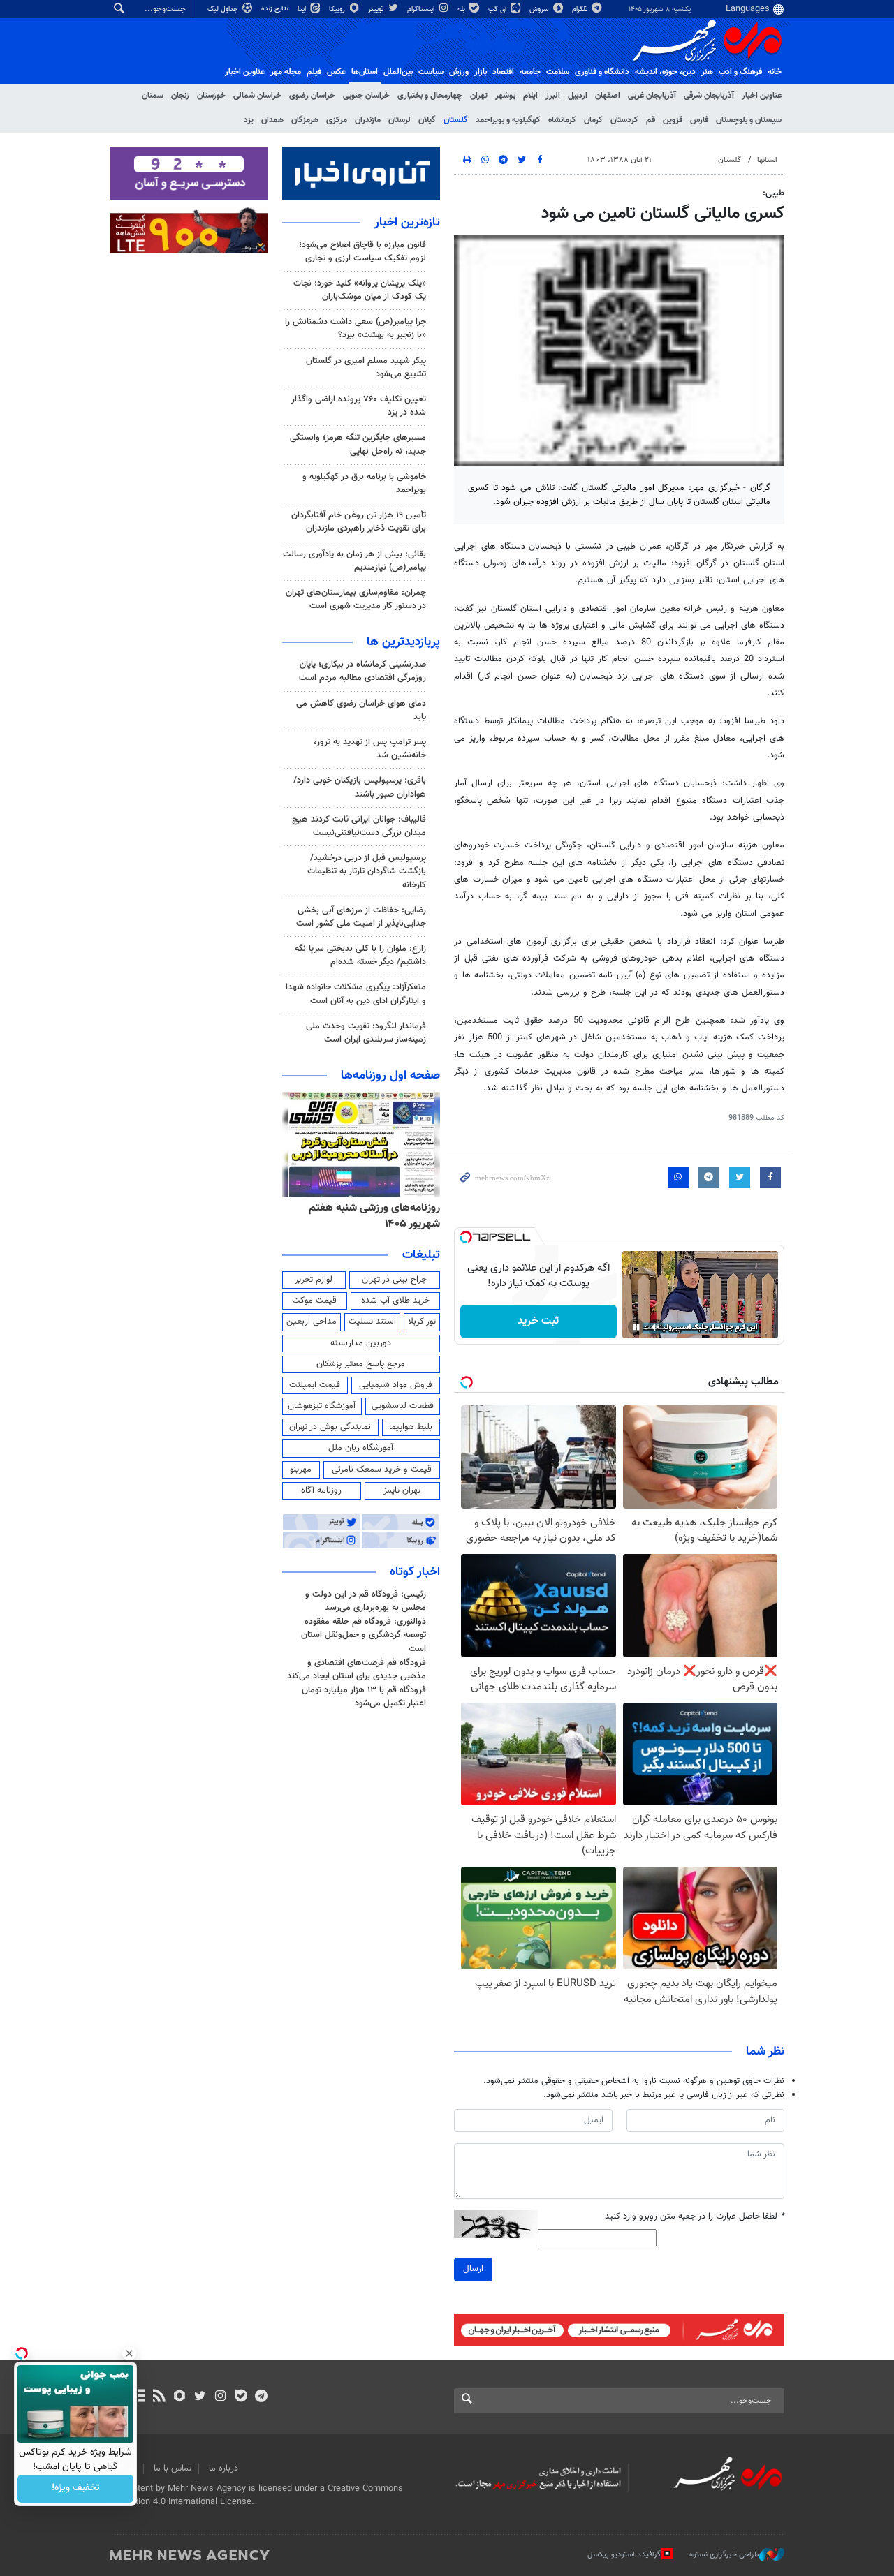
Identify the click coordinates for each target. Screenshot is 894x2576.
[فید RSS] (159, 2397)
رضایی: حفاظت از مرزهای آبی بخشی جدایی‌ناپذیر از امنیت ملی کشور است (361, 917)
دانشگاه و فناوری (602, 72)
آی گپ (498, 9)
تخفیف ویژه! (76, 2489)
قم (651, 120)
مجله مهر (286, 72)
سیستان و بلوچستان (749, 120)
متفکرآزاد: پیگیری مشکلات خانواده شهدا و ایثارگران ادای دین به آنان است (356, 994)
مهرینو (301, 1470)
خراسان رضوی (312, 96)
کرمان (593, 120)
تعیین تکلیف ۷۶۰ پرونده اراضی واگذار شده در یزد (359, 406)
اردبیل (578, 96)
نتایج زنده (276, 9)
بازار (481, 72)
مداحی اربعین (312, 1322)
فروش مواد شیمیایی (396, 1385)
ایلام (530, 96)
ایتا (303, 9)
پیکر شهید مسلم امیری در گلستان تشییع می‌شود (366, 368)
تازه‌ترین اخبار (407, 223)
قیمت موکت (314, 1301)
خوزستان (211, 96)
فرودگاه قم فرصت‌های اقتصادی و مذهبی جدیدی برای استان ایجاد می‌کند (357, 1670)
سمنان (153, 96)
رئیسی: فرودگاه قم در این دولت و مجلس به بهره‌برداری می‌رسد (366, 1601)
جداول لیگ (224, 9)
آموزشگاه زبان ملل (361, 1448)
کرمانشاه (562, 120)
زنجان (180, 96)
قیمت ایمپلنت (315, 1385)
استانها (767, 160)
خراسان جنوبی (366, 96)
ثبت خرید (538, 1321)
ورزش (459, 72)
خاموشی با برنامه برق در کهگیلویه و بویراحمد (364, 483)
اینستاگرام (422, 9)
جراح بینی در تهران (394, 1280)
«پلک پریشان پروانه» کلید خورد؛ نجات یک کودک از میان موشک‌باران (360, 290)
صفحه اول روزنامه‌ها (390, 1076)
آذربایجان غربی (652, 96)
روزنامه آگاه (321, 1490)
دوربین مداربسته (361, 1343)
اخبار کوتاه (415, 1572)
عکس (336, 72)
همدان (272, 120)
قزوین (673, 120)
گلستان (456, 120)
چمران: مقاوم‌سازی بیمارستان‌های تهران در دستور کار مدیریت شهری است (356, 599)
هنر (707, 72)
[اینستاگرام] (220, 2397)
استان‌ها (365, 72)
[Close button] (129, 2353)
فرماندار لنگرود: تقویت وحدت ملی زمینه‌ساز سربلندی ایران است (366, 1033)
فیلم (314, 72)
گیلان (427, 120)
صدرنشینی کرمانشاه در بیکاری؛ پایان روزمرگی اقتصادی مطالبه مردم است (362, 671)
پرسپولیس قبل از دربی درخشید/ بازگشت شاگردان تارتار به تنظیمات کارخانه (367, 871)
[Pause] (636, 1327)
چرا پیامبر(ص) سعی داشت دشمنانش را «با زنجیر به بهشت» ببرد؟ (356, 328)
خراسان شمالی (257, 96)
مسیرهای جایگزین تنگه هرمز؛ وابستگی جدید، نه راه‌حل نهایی (358, 444)
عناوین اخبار (762, 96)
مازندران (368, 120)
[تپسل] (466, 1237)
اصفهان (608, 96)
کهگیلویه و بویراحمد (508, 120)
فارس (699, 120)
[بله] (241, 2397)
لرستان (400, 120)
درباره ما (223, 2468)
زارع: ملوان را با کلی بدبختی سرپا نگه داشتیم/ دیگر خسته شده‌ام (360, 955)
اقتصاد (503, 72)
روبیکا (338, 9)
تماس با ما (173, 2468)
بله (462, 9)
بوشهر (505, 96)
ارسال (473, 2269)
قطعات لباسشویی (403, 1406)
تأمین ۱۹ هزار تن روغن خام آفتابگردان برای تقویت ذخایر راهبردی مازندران (359, 522)
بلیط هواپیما (411, 1427)
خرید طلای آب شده (395, 1301)
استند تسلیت (372, 1322)
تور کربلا (422, 1322)
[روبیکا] (180, 2397)
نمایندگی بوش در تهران (330, 1427)
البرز (553, 96)
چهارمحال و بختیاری (430, 96)
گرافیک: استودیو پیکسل (624, 2555)
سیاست (431, 72)
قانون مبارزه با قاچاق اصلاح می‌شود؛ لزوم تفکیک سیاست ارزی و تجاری (362, 252)
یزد (249, 120)
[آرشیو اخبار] (139, 2397)
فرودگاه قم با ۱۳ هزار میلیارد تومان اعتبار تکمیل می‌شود (364, 1697)
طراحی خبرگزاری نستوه (724, 2555)
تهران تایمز (402, 1490)
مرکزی (337, 120)
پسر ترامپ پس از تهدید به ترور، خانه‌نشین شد (370, 749)
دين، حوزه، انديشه (665, 72)
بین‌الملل (398, 72)
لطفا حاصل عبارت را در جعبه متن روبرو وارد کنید (695, 2217)
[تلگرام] (261, 2397)
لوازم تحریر (314, 1280)
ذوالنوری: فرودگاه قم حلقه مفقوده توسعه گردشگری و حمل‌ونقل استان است (364, 1635)
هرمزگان (305, 120)
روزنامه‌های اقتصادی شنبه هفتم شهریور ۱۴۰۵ (371, 1216)
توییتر (377, 9)
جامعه (530, 72)
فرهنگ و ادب (740, 72)
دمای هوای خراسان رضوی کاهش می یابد (361, 710)
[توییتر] (200, 2397)
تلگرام (581, 9)
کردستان (624, 120)
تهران (479, 96)
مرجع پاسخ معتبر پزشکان (361, 1364)
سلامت (558, 72)
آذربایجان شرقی (709, 96)
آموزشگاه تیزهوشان (322, 1406)
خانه (775, 72)
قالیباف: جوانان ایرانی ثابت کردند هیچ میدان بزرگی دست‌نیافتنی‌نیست (359, 826)
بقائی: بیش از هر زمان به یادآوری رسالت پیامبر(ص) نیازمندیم (354, 561)
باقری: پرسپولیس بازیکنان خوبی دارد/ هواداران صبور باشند (360, 787)
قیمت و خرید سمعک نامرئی (382, 1470)
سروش (540, 9)
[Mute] (656, 1327)
